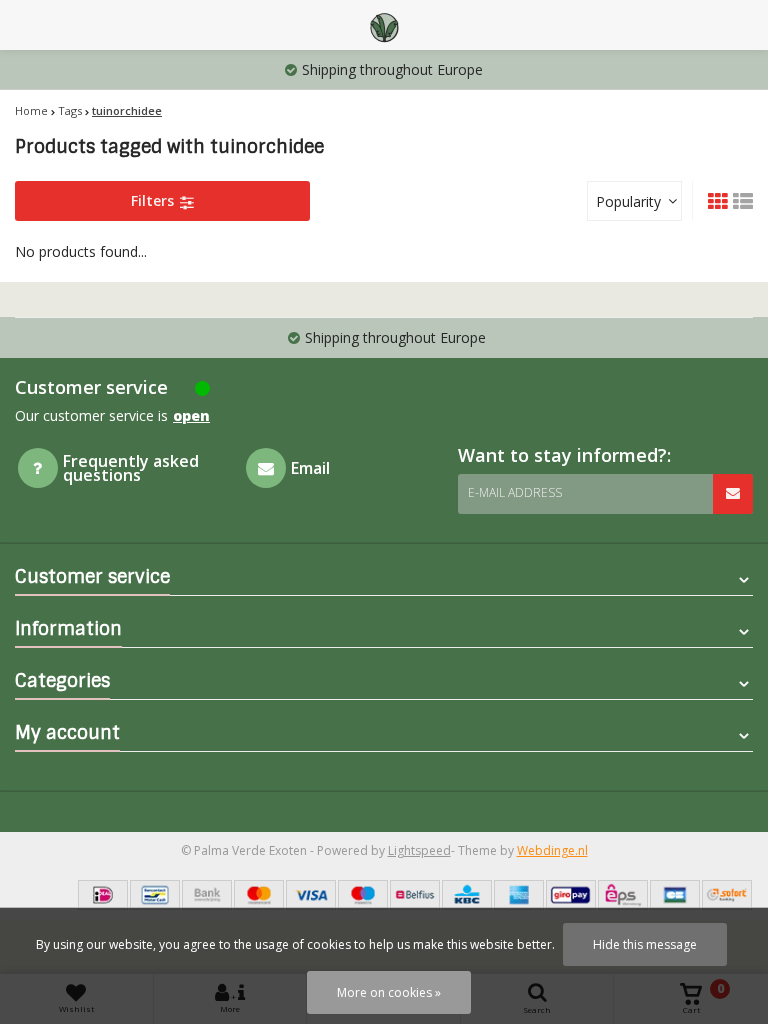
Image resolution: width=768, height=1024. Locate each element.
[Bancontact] (155, 895)
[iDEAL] (103, 895)
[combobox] (634, 201)
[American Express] (519, 895)
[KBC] (467, 895)
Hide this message (645, 944)
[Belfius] (415, 895)
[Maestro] (363, 895)
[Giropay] (571, 895)
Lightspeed (419, 850)
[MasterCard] (259, 895)
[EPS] (623, 895)
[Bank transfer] (207, 895)
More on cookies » (389, 992)
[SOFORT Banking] (727, 895)
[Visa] (311, 895)
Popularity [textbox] (628, 201)
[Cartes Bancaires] (675, 895)
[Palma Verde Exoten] (384, 25)
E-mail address (515, 492)
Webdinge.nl (552, 850)
